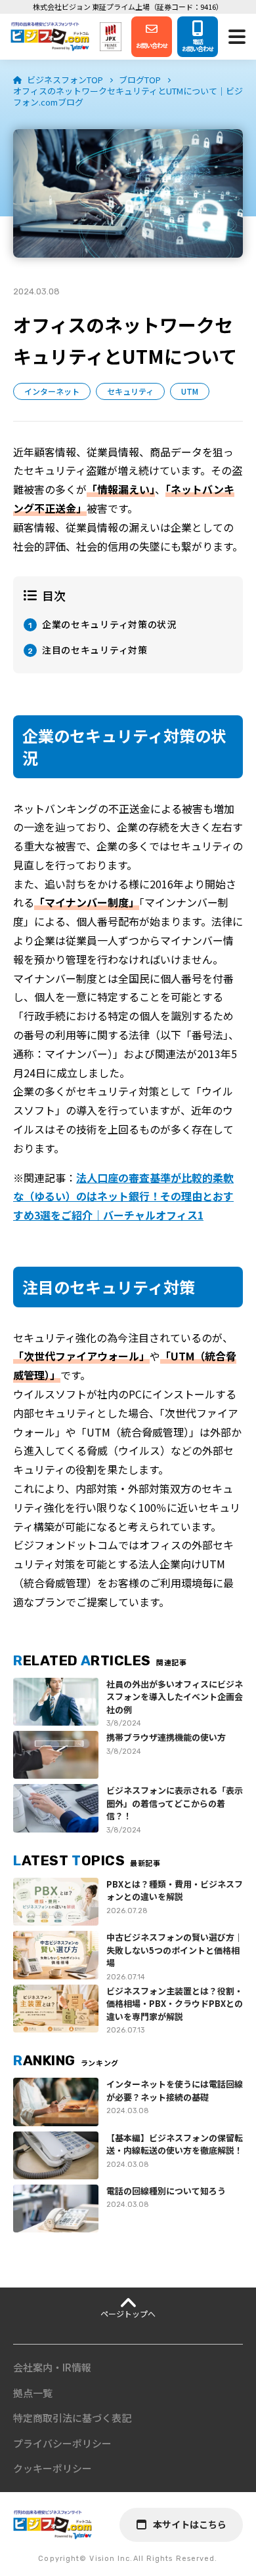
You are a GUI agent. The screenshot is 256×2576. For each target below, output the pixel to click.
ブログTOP (140, 80)
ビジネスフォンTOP (65, 80)
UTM (190, 391)
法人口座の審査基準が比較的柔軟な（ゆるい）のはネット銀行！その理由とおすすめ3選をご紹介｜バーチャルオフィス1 (123, 1197)
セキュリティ (130, 391)
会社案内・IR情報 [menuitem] (52, 2367)
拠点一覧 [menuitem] (33, 2393)
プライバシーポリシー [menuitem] (62, 2443)
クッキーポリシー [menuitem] (53, 2468)
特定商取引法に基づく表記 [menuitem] (72, 2418)
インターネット (52, 391)
